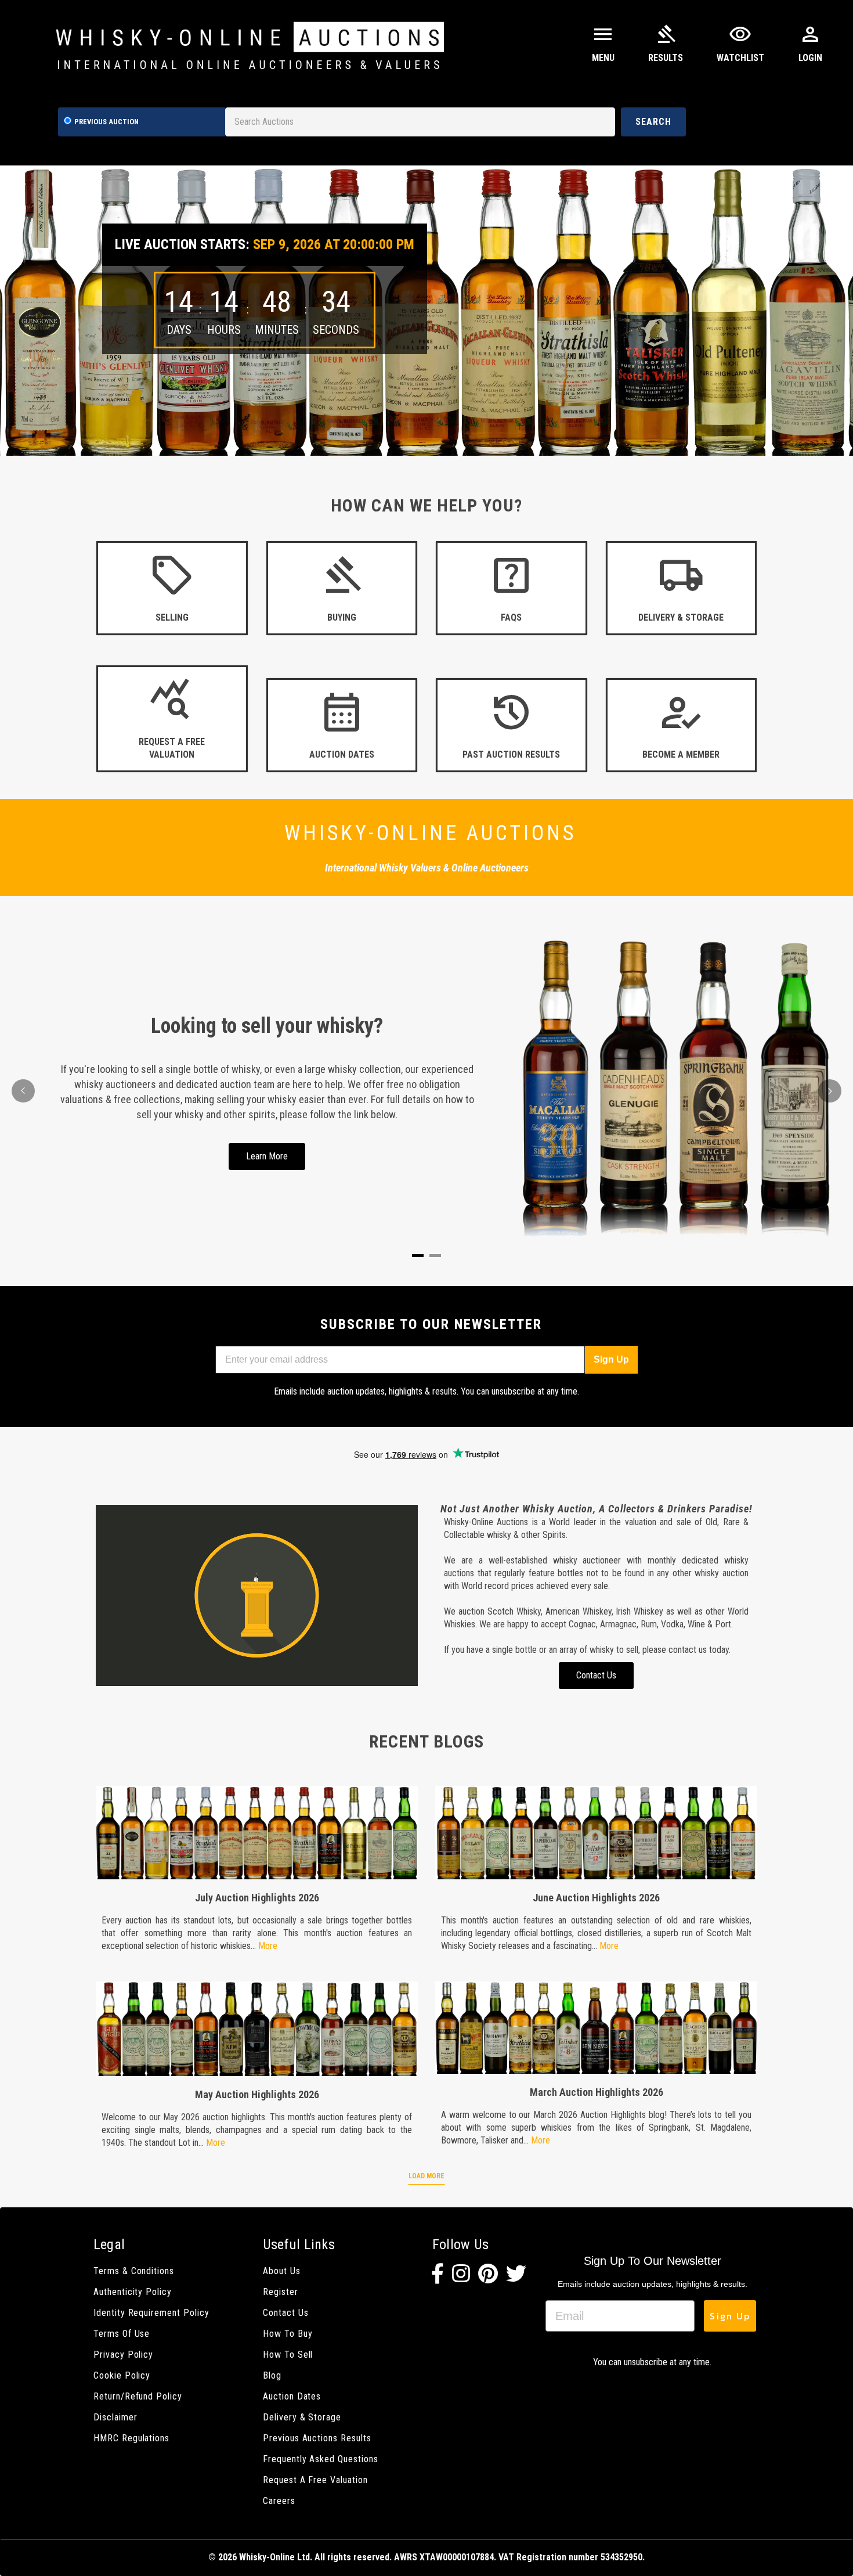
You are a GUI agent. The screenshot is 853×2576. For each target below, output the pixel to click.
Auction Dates (292, 2396)
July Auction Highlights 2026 (257, 1898)
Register (281, 2292)
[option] (426, 311)
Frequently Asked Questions (321, 2459)
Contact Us (285, 2313)
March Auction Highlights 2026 (597, 2092)
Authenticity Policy (133, 2292)
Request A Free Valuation (315, 2480)
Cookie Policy (122, 2375)
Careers (279, 2501)
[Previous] (23, 1091)
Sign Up (611, 1359)
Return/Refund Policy (138, 2396)
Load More (426, 2176)
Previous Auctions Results (317, 2438)
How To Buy (288, 2334)
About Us (282, 2271)
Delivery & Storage (302, 2417)
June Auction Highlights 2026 (596, 1898)
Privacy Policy (123, 2355)
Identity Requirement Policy (151, 2313)
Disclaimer (115, 2417)
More (268, 1946)
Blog (272, 2375)
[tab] (418, 1255)
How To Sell (288, 2355)
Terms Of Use (122, 2334)
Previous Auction (106, 122)
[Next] (830, 1091)
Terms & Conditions (134, 2271)
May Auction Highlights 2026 (257, 2094)
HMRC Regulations (131, 2438)
